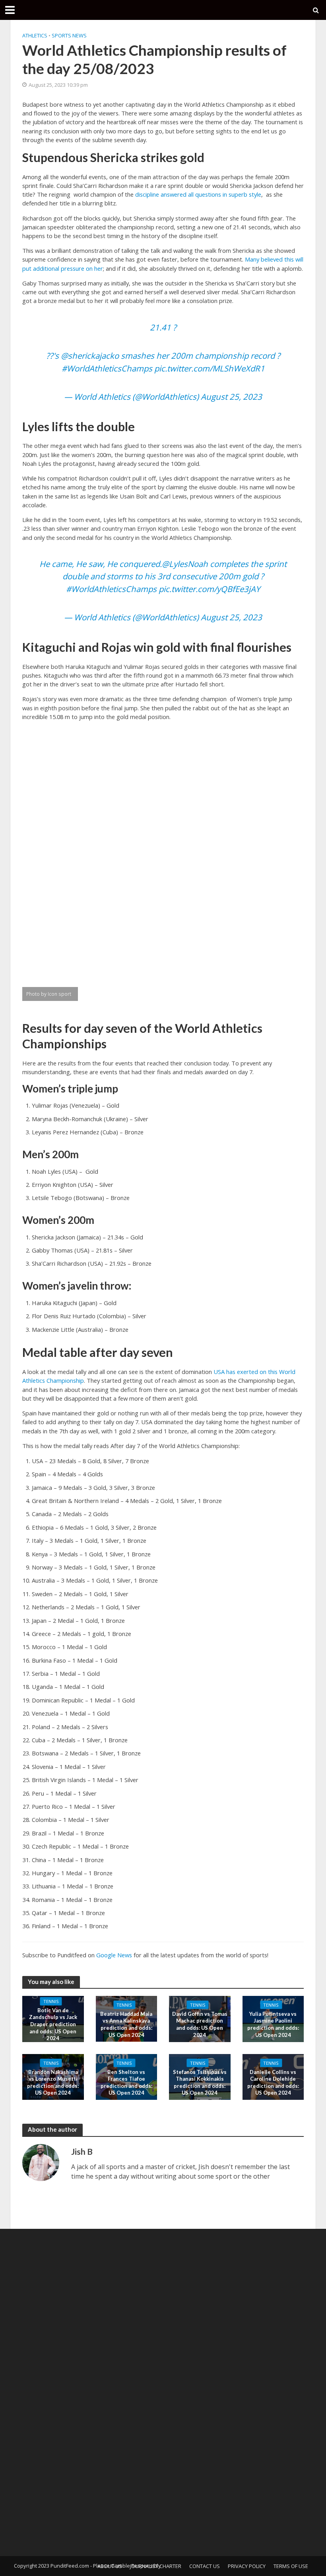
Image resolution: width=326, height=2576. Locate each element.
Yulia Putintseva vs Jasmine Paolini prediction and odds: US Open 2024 (273, 2024)
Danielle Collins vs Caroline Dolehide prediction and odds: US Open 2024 (273, 2082)
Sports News (69, 35)
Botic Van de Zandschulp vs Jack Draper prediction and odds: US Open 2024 (53, 2024)
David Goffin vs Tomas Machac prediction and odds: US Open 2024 (200, 2024)
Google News (114, 1955)
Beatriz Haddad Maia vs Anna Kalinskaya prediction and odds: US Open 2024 (126, 2024)
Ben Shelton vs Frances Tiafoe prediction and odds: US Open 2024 (126, 2082)
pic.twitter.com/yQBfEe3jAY (209, 589)
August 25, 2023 (231, 397)
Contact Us (205, 2566)
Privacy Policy (247, 2566)
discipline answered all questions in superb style (198, 194)
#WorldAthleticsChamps (107, 368)
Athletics (35, 35)
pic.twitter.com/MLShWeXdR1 (210, 368)
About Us (110, 2566)
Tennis (51, 2001)
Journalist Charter (156, 2566)
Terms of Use (291, 2566)
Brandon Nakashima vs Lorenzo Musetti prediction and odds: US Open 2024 (53, 2082)
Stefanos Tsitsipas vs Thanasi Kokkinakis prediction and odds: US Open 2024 (200, 2082)
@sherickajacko (90, 356)
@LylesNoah (185, 564)
